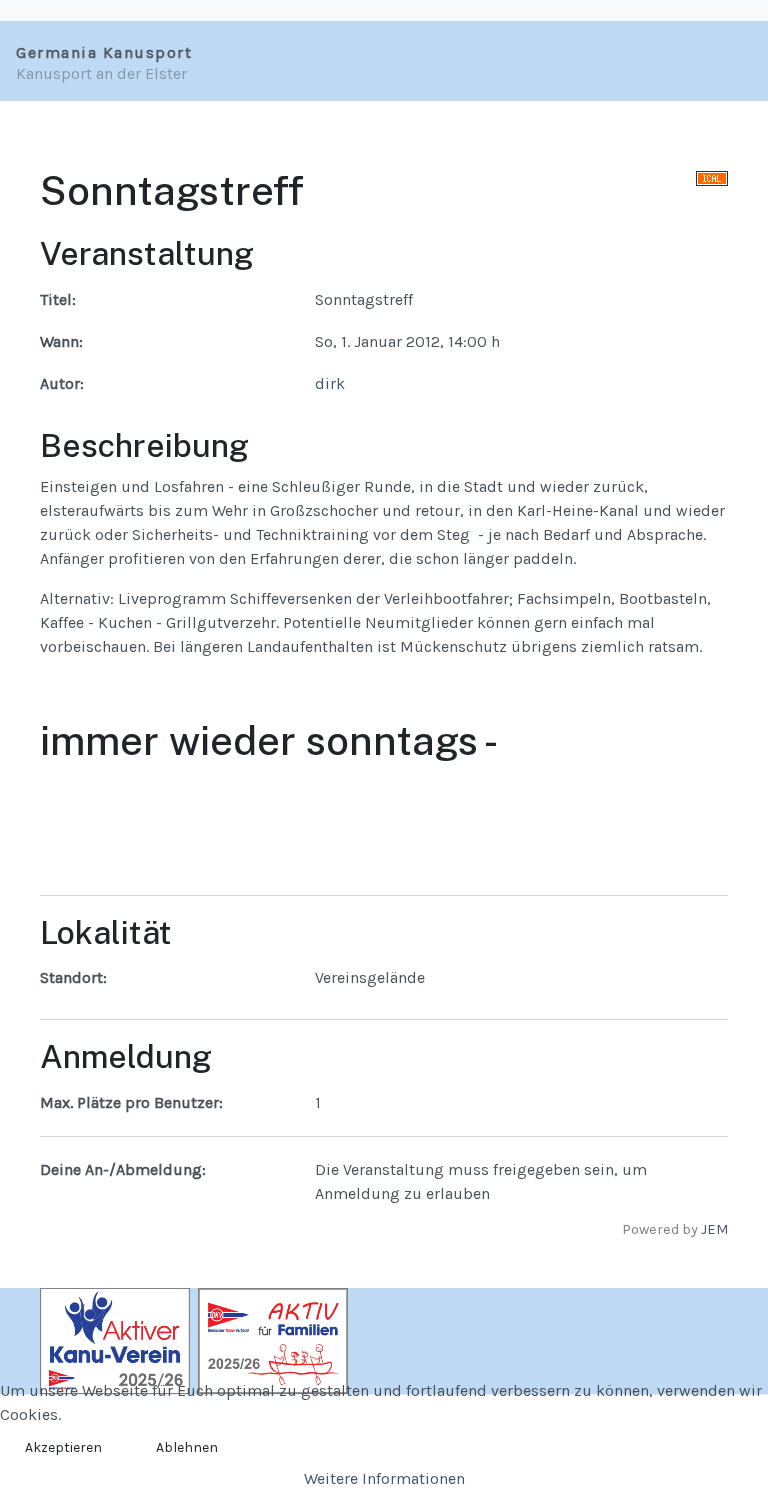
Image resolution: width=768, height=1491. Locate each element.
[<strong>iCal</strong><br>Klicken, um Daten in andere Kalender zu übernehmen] (712, 177)
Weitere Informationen (384, 1478)
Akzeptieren (63, 1447)
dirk (330, 383)
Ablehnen (187, 1447)
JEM (714, 1229)
